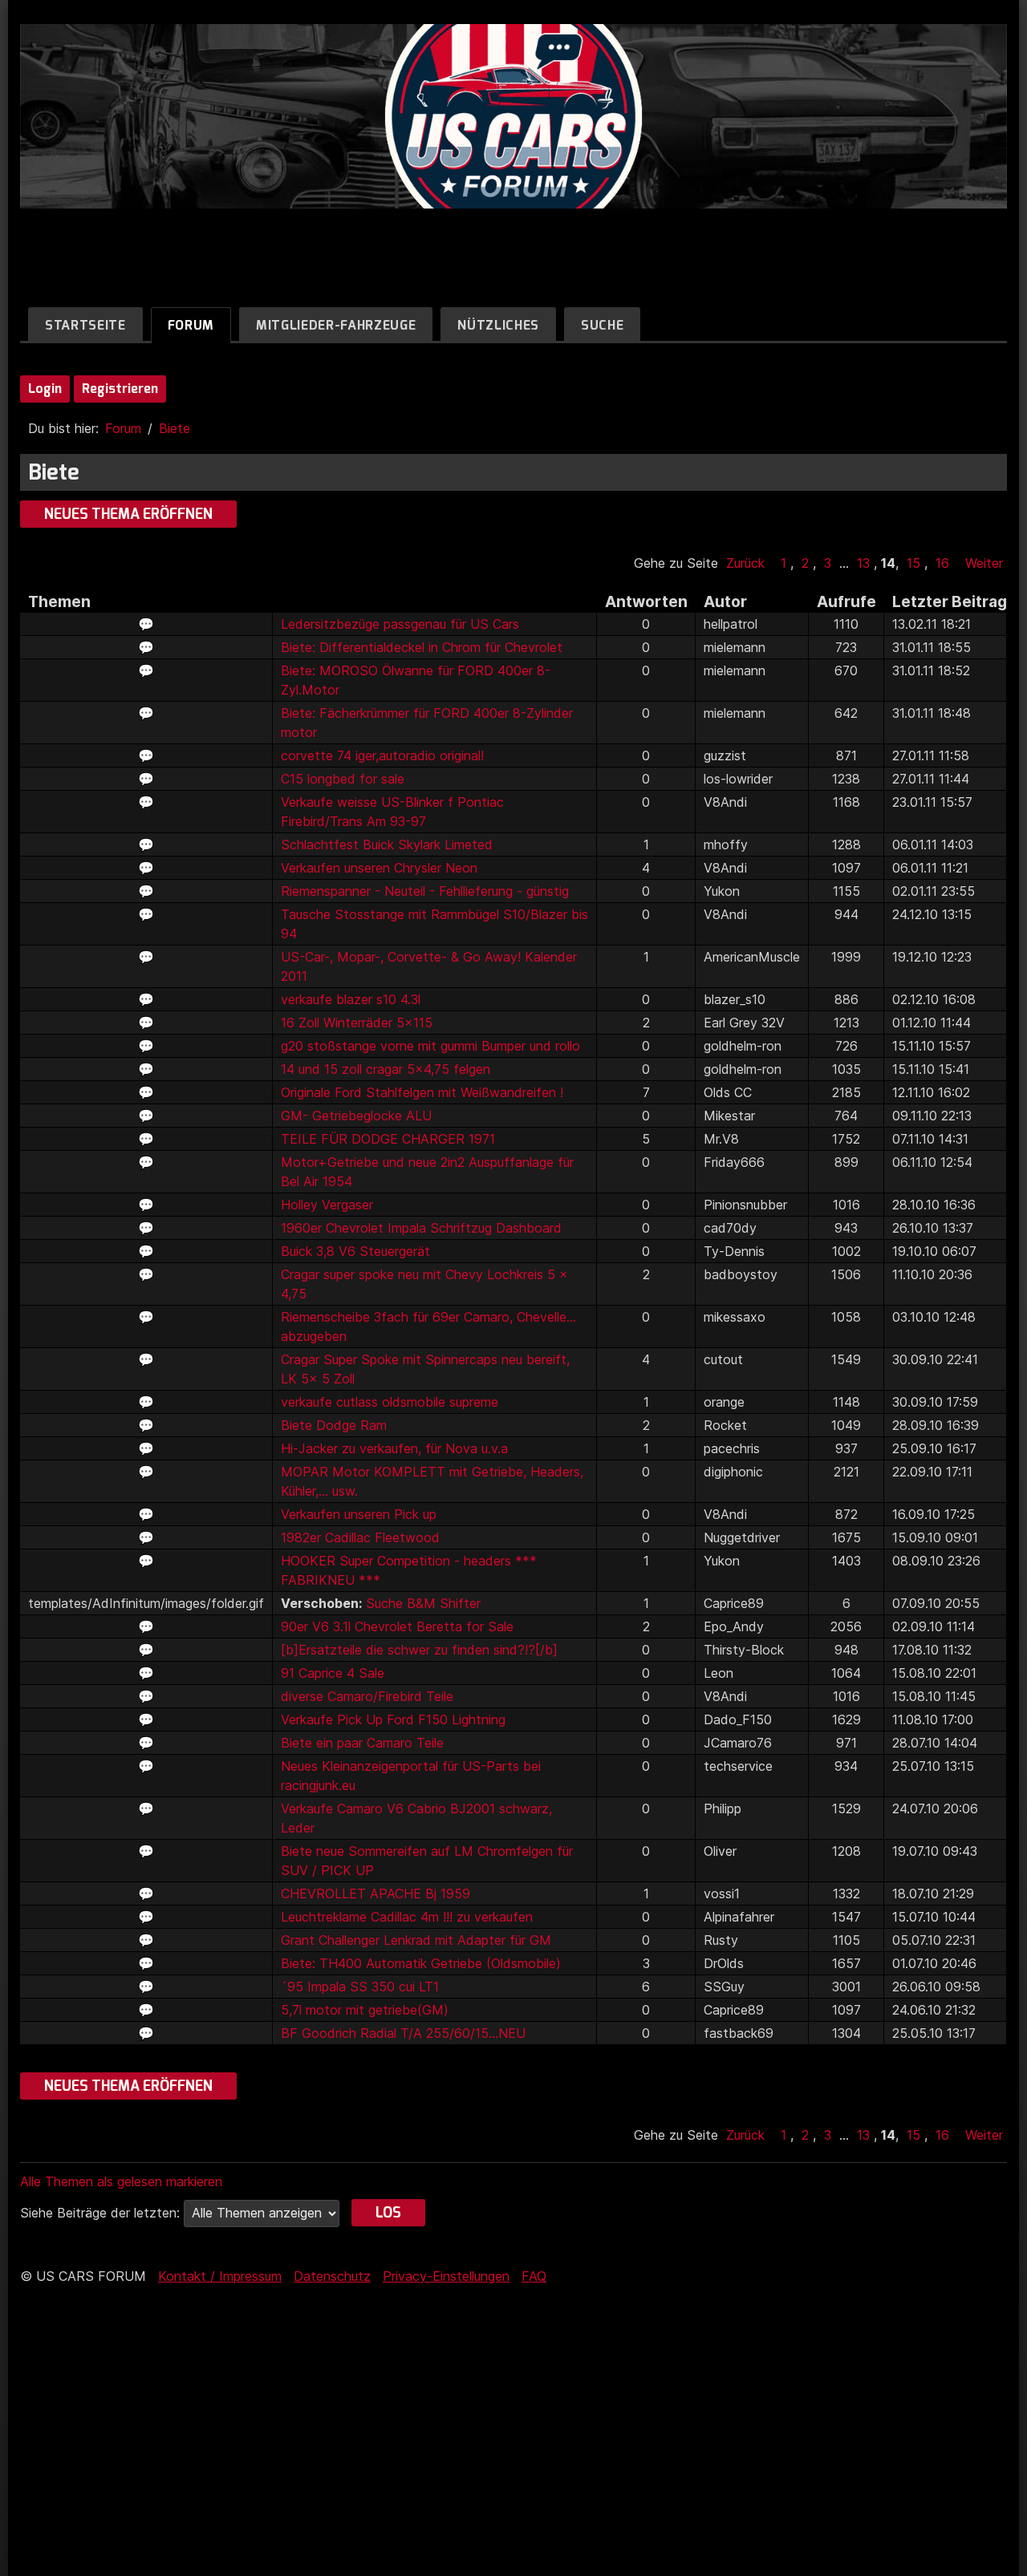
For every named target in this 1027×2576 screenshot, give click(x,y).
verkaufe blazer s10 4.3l (351, 999)
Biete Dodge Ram (334, 1425)
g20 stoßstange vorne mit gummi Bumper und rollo (430, 1046)
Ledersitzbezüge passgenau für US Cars (400, 624)
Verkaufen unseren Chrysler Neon (379, 868)
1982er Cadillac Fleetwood (360, 1537)
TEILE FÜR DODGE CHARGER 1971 (388, 1139)
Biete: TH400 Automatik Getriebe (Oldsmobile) (421, 1963)
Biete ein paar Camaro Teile (362, 1743)
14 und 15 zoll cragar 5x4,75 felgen (386, 1069)
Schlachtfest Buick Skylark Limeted (387, 844)
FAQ (534, 2276)
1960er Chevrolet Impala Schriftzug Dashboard (421, 1228)
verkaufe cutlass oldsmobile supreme (390, 1402)
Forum (191, 325)
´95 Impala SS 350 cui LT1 (360, 1987)
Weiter (984, 563)
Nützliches (498, 325)
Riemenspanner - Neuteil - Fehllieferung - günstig (425, 891)
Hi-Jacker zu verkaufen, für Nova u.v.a (394, 1448)
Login (45, 389)
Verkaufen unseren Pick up (359, 1514)
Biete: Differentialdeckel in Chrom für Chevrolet (422, 647)
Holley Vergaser (327, 1205)
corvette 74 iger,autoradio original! (382, 755)
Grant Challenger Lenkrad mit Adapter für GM (416, 1940)
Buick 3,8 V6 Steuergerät (355, 1251)
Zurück (745, 563)
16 (942, 563)
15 (913, 563)
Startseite (85, 325)
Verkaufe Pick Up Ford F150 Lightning (393, 1719)
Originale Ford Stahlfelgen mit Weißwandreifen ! (422, 1092)
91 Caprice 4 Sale (333, 1673)
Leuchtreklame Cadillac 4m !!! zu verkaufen (407, 1917)
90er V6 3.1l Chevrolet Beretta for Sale (397, 1626)
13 (863, 563)
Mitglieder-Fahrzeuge (336, 325)
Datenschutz (332, 2276)
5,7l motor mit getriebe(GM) (365, 2010)
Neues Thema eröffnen (128, 514)
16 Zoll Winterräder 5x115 (357, 1023)
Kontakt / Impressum (220, 2276)
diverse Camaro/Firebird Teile (367, 1696)
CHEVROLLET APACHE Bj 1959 (375, 1894)
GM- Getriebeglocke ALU (356, 1116)
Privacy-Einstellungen (446, 2276)
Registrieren (120, 389)
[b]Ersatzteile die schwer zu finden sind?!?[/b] (419, 1650)
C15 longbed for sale (343, 779)
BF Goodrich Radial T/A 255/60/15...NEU (403, 2033)
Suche (602, 325)
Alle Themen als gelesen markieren (121, 2181)
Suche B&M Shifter (423, 1603)
